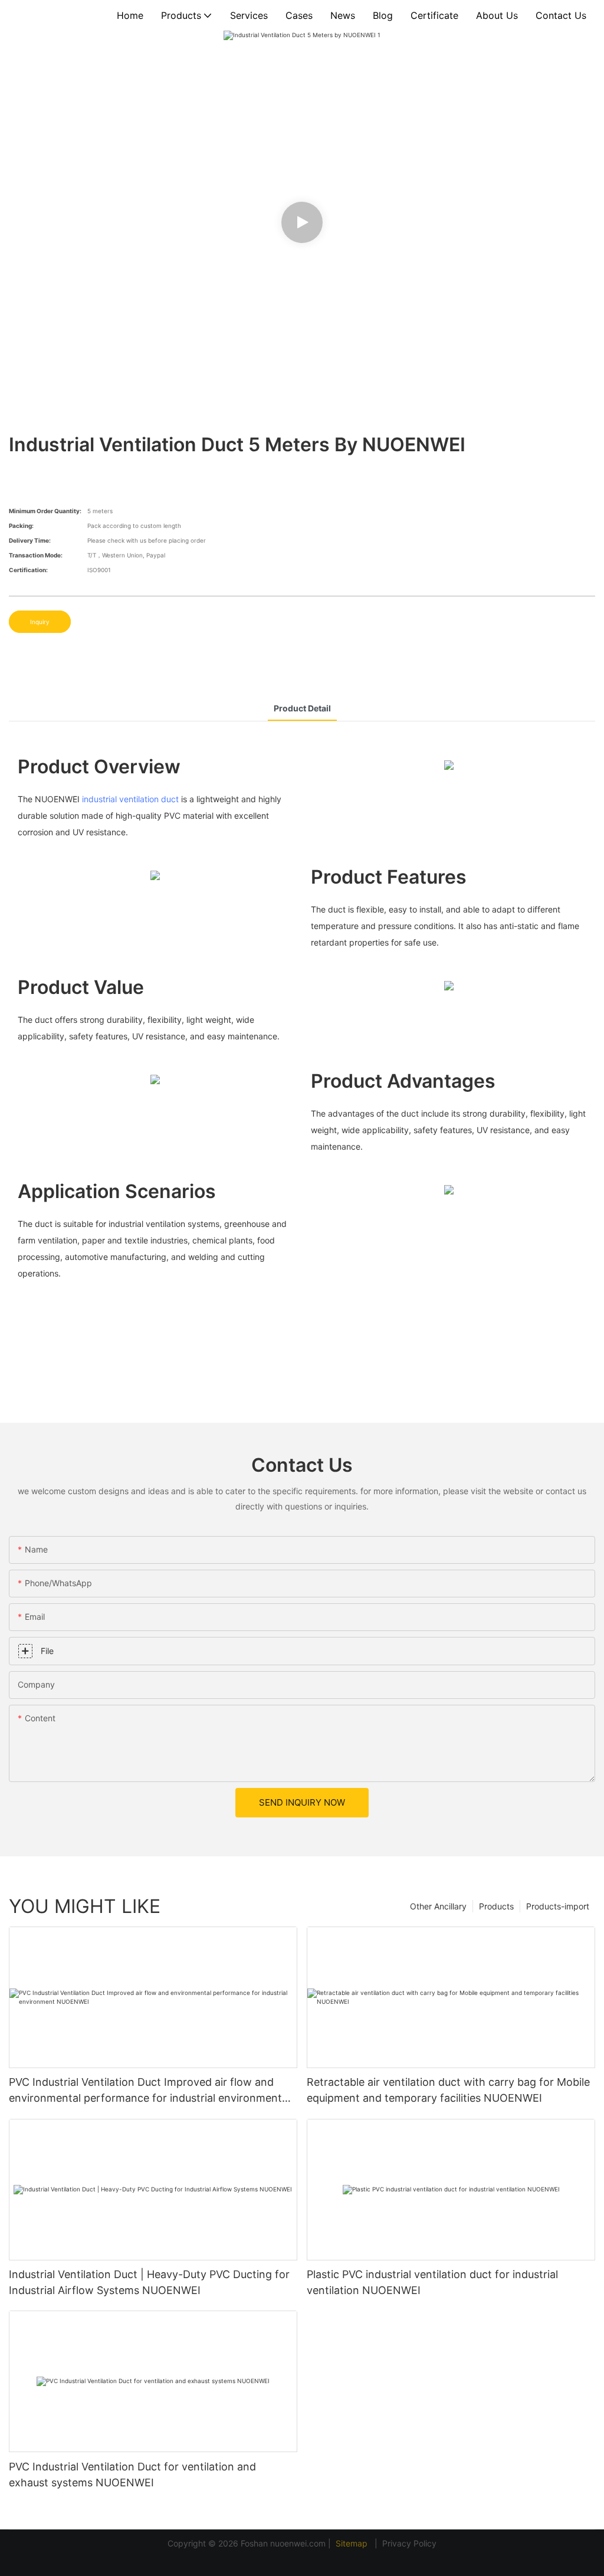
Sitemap (353, 2543)
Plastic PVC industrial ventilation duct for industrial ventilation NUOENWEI (432, 2282)
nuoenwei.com (298, 2543)
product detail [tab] (302, 708)
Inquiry (40, 622)
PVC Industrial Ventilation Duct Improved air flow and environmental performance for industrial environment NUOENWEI (145, 2091)
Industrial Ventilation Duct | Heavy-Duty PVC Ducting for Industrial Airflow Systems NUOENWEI (149, 2282)
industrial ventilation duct (130, 799)
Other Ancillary (438, 1906)
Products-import (558, 1906)
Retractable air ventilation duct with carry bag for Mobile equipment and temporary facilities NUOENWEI (448, 2090)
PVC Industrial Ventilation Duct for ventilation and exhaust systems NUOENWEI (132, 2475)
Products (496, 1906)
